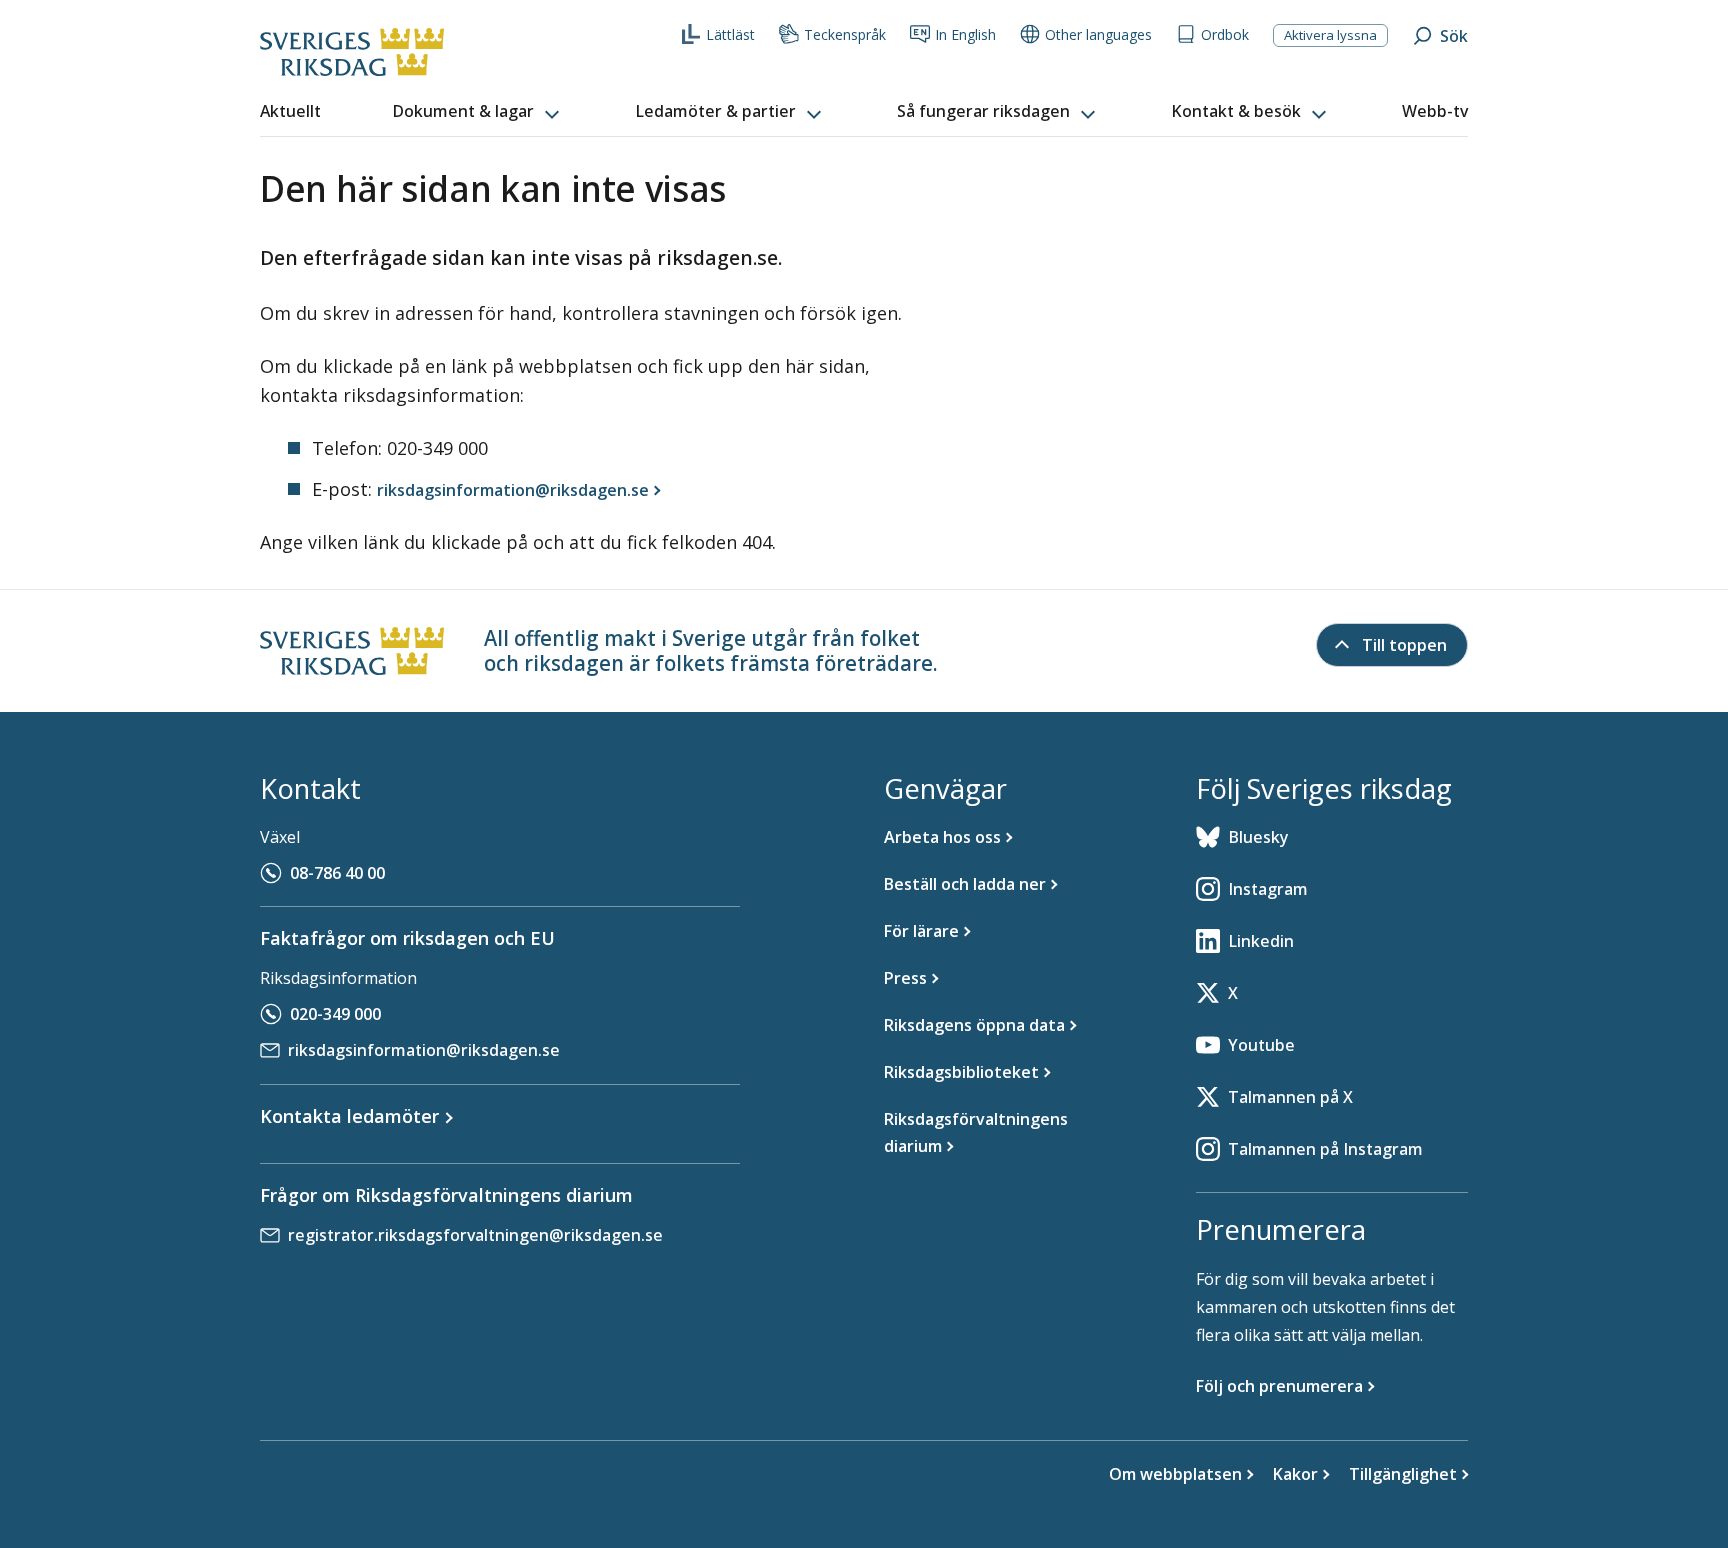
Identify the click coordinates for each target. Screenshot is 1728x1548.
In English (965, 34)
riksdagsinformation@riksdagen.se (424, 1050)
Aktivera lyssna (1330, 35)
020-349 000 (335, 1014)
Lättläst (730, 34)
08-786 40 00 (337, 873)
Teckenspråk (845, 34)
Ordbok (1225, 34)
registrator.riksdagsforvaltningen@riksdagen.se (475, 1235)
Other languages (1098, 34)
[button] (478, 112)
